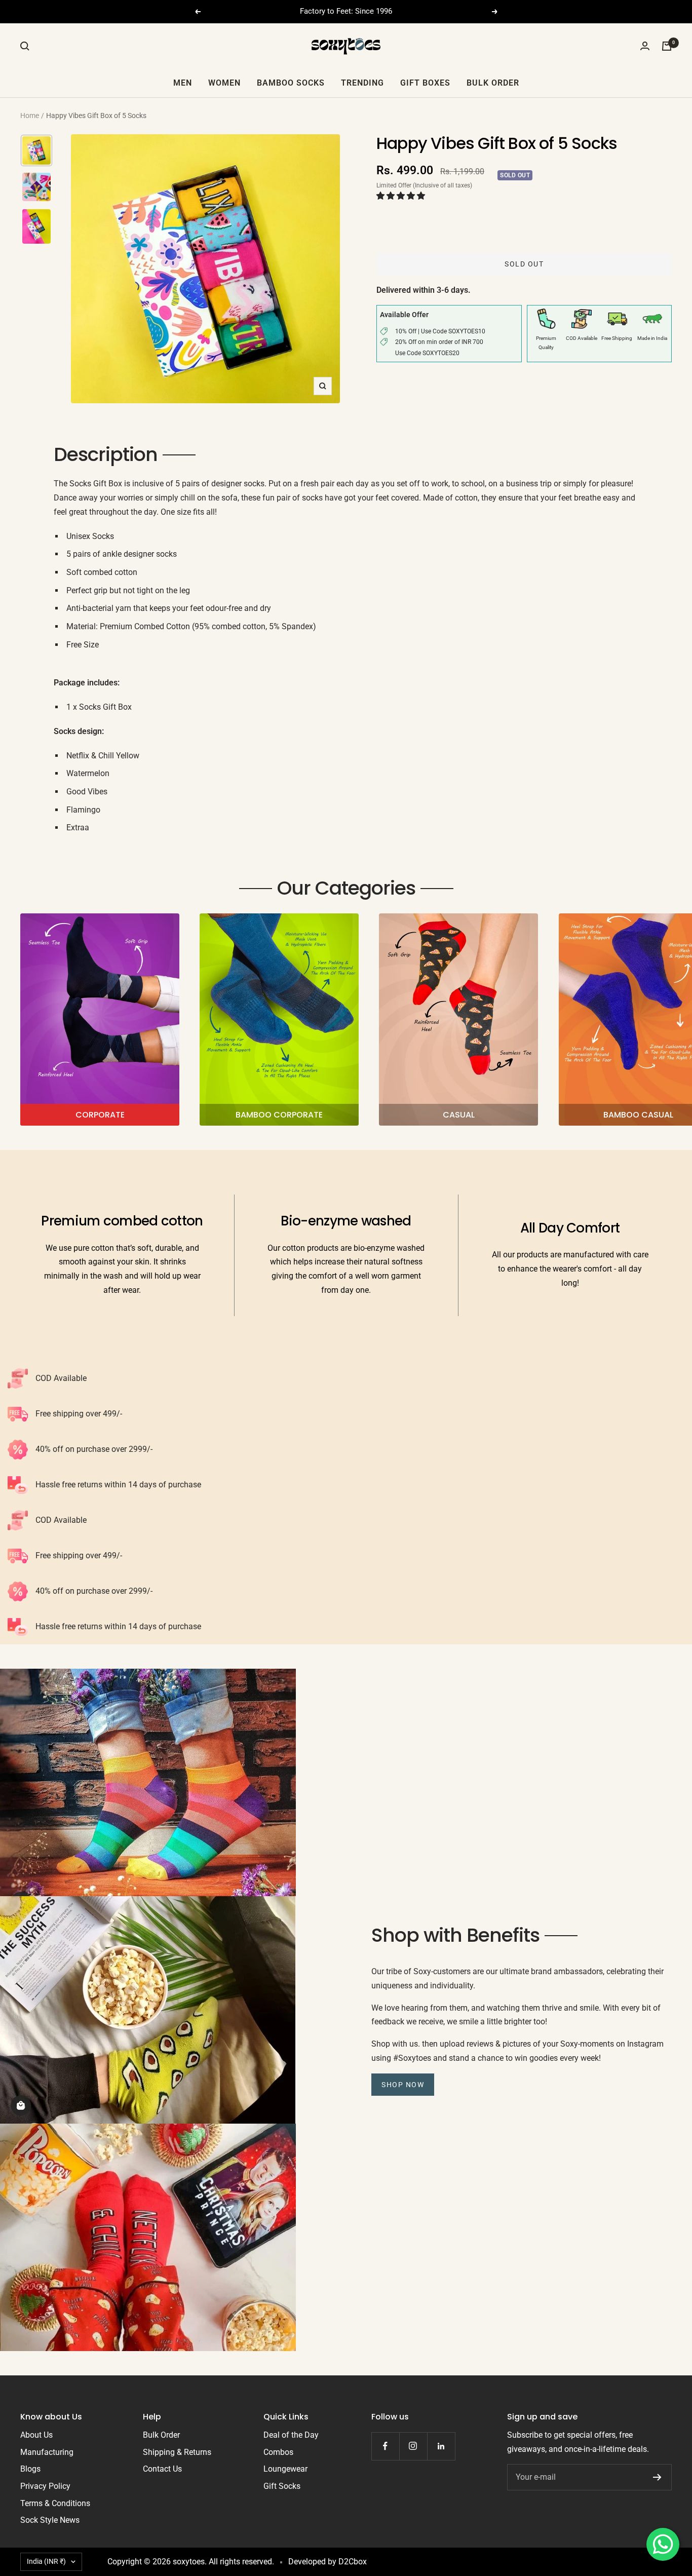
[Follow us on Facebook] (385, 2446)
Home (30, 116)
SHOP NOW (403, 2085)
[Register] (657, 2477)
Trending (362, 82)
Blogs (30, 2469)
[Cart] (667, 46)
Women (224, 82)
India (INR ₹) (46, 2561)
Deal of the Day (291, 2435)
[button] (402, 196)
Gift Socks (282, 2486)
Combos (278, 2452)
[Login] (645, 46)
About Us (36, 2435)
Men (183, 82)
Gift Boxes (425, 82)
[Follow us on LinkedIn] (441, 2446)
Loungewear (285, 2469)
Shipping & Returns (177, 2452)
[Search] (25, 46)
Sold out (524, 264)
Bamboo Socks (291, 82)
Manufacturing (47, 2452)
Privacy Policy (45, 2486)
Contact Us (162, 2469)
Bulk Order (493, 82)
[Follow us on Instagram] (413, 2446)
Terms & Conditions (55, 2503)
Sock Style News (50, 2520)
